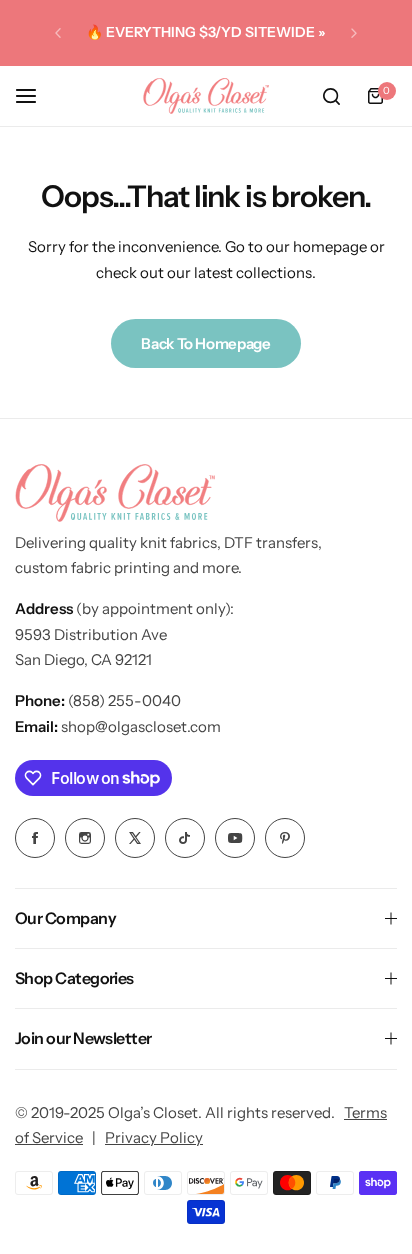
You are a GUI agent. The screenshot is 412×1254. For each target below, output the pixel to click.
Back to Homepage (205, 343)
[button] (58, 33)
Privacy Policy (154, 1137)
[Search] (331, 96)
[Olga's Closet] (206, 96)
